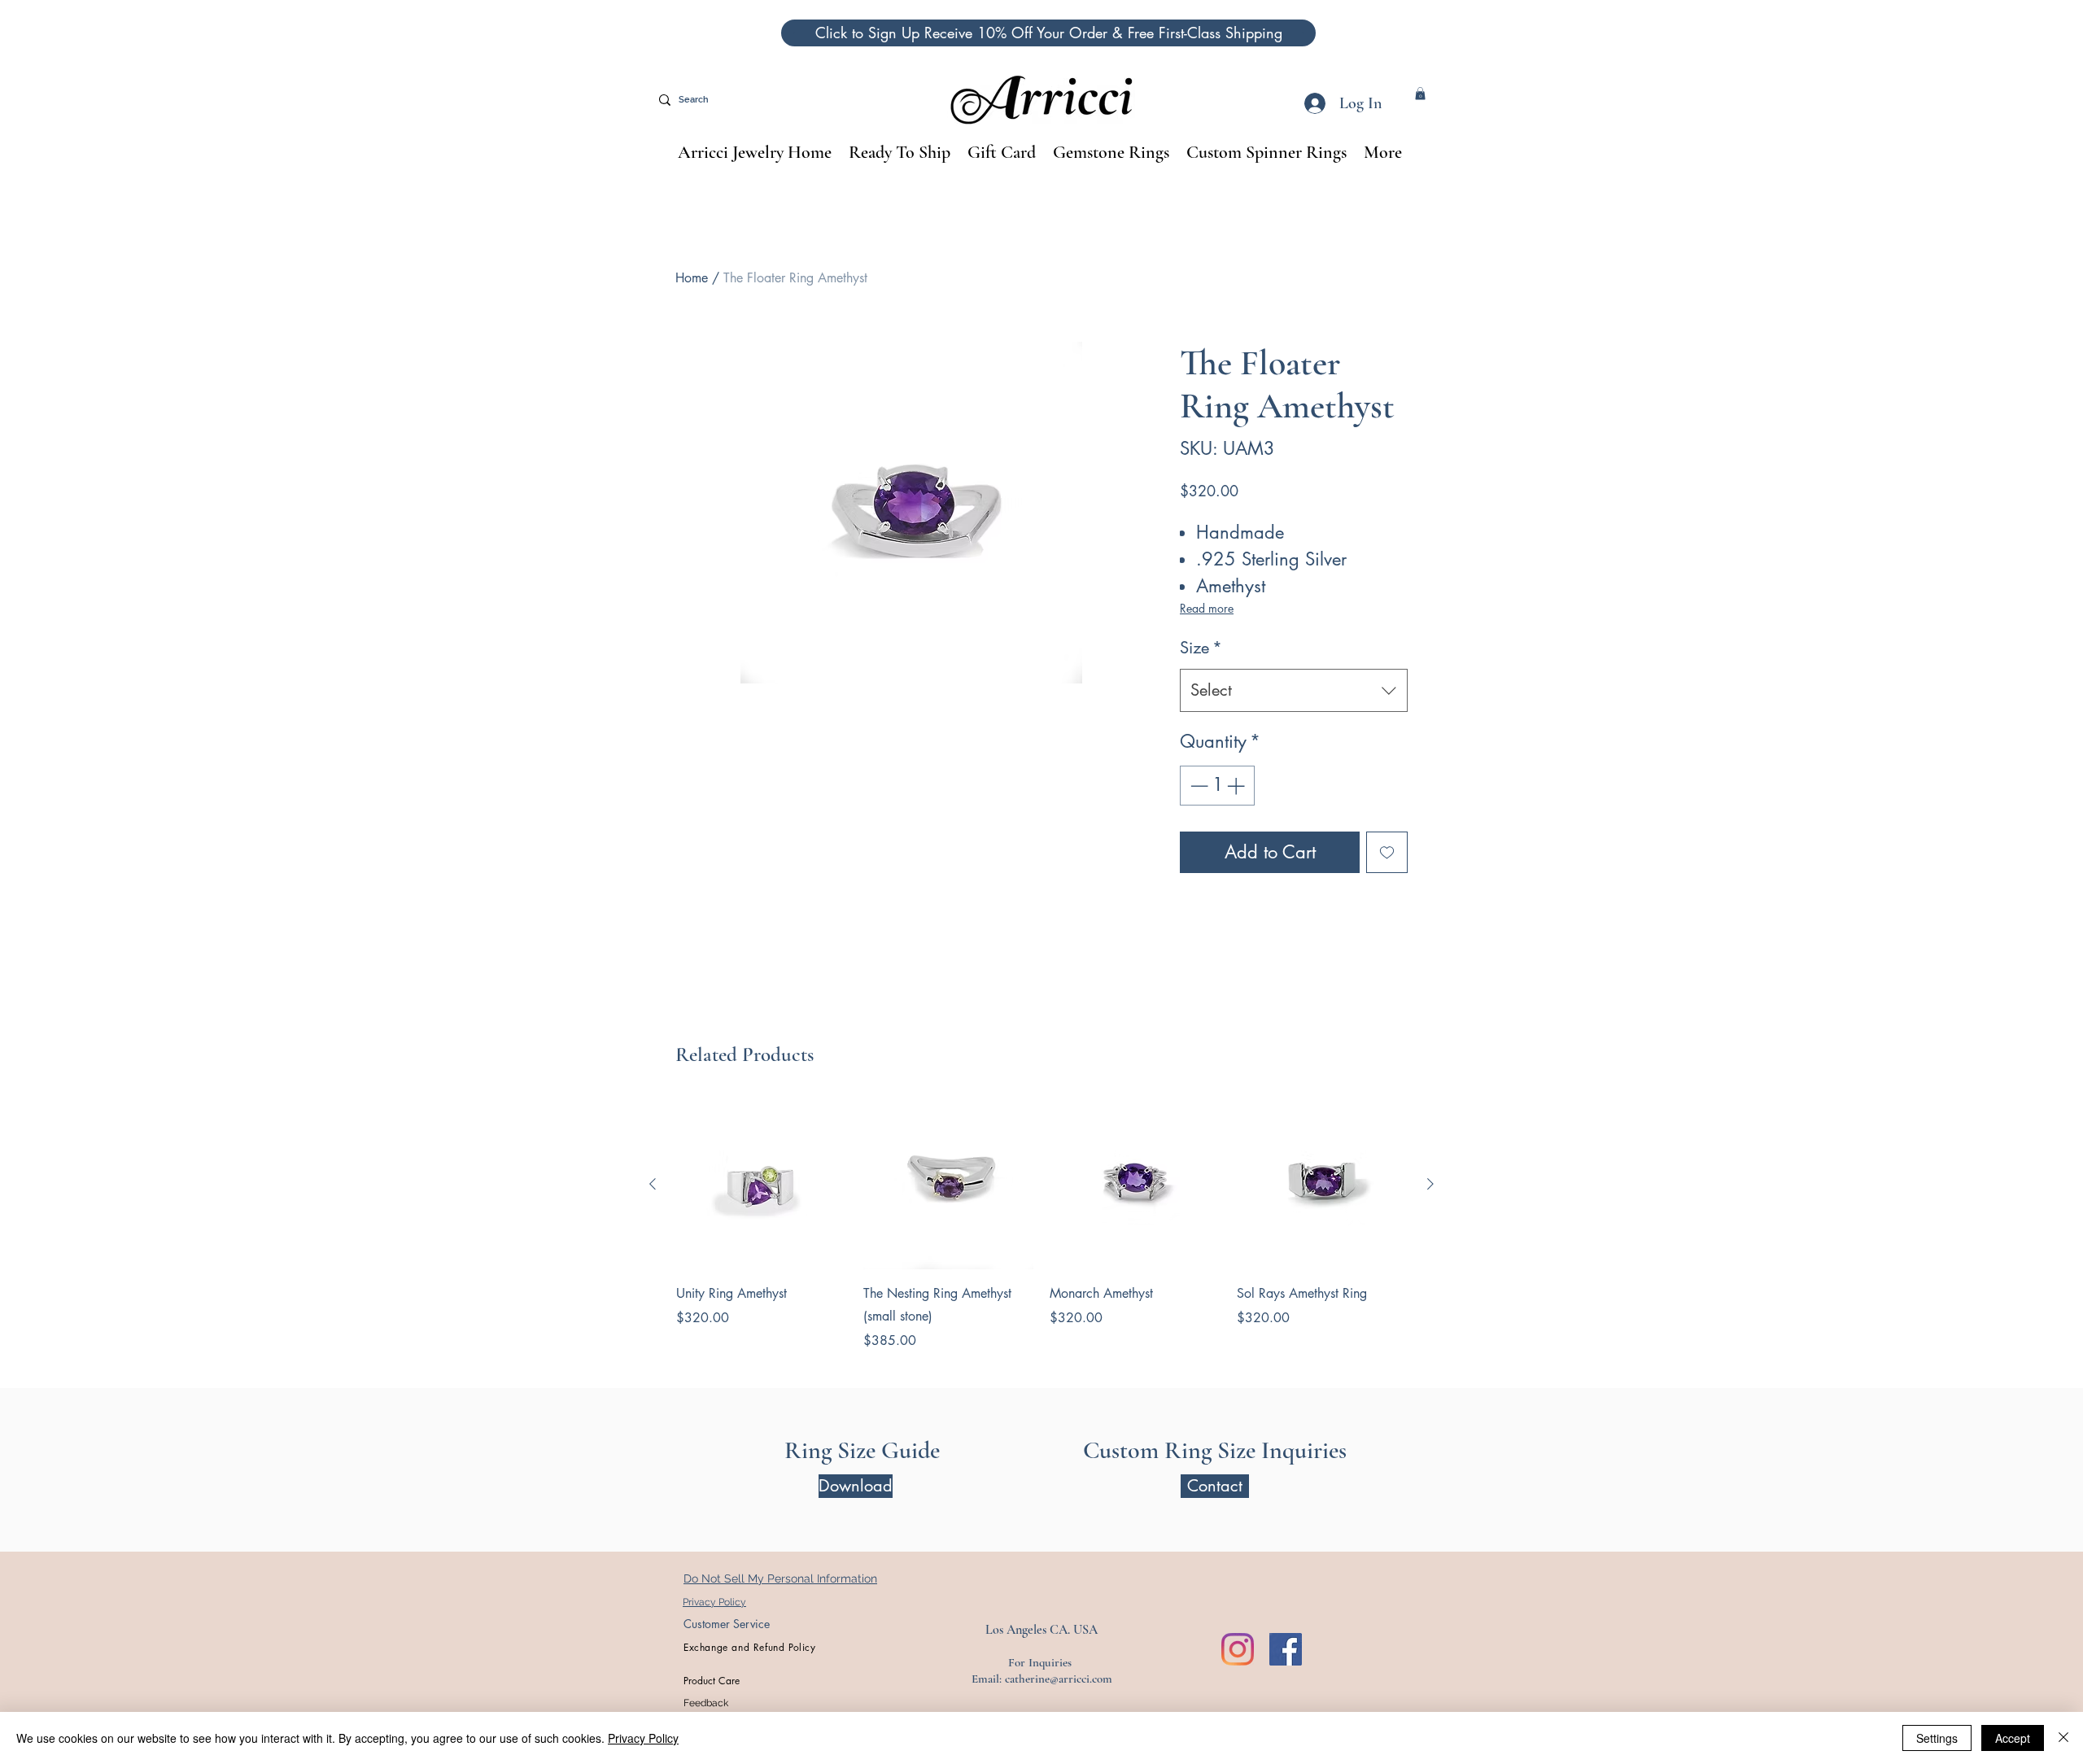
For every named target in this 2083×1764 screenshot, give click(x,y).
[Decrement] (1197, 786)
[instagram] (1238, 1649)
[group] (1041, 1225)
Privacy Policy (643, 1738)
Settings (1937, 1738)
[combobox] (1294, 690)
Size (1201, 648)
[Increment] (1237, 786)
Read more (1207, 608)
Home (692, 278)
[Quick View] (762, 1185)
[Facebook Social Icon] (1286, 1649)
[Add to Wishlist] (1387, 852)
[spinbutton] (1217, 786)
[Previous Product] (653, 1184)
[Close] (2063, 1738)
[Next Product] (1430, 1184)
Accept (2013, 1738)
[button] (1048, 33)
